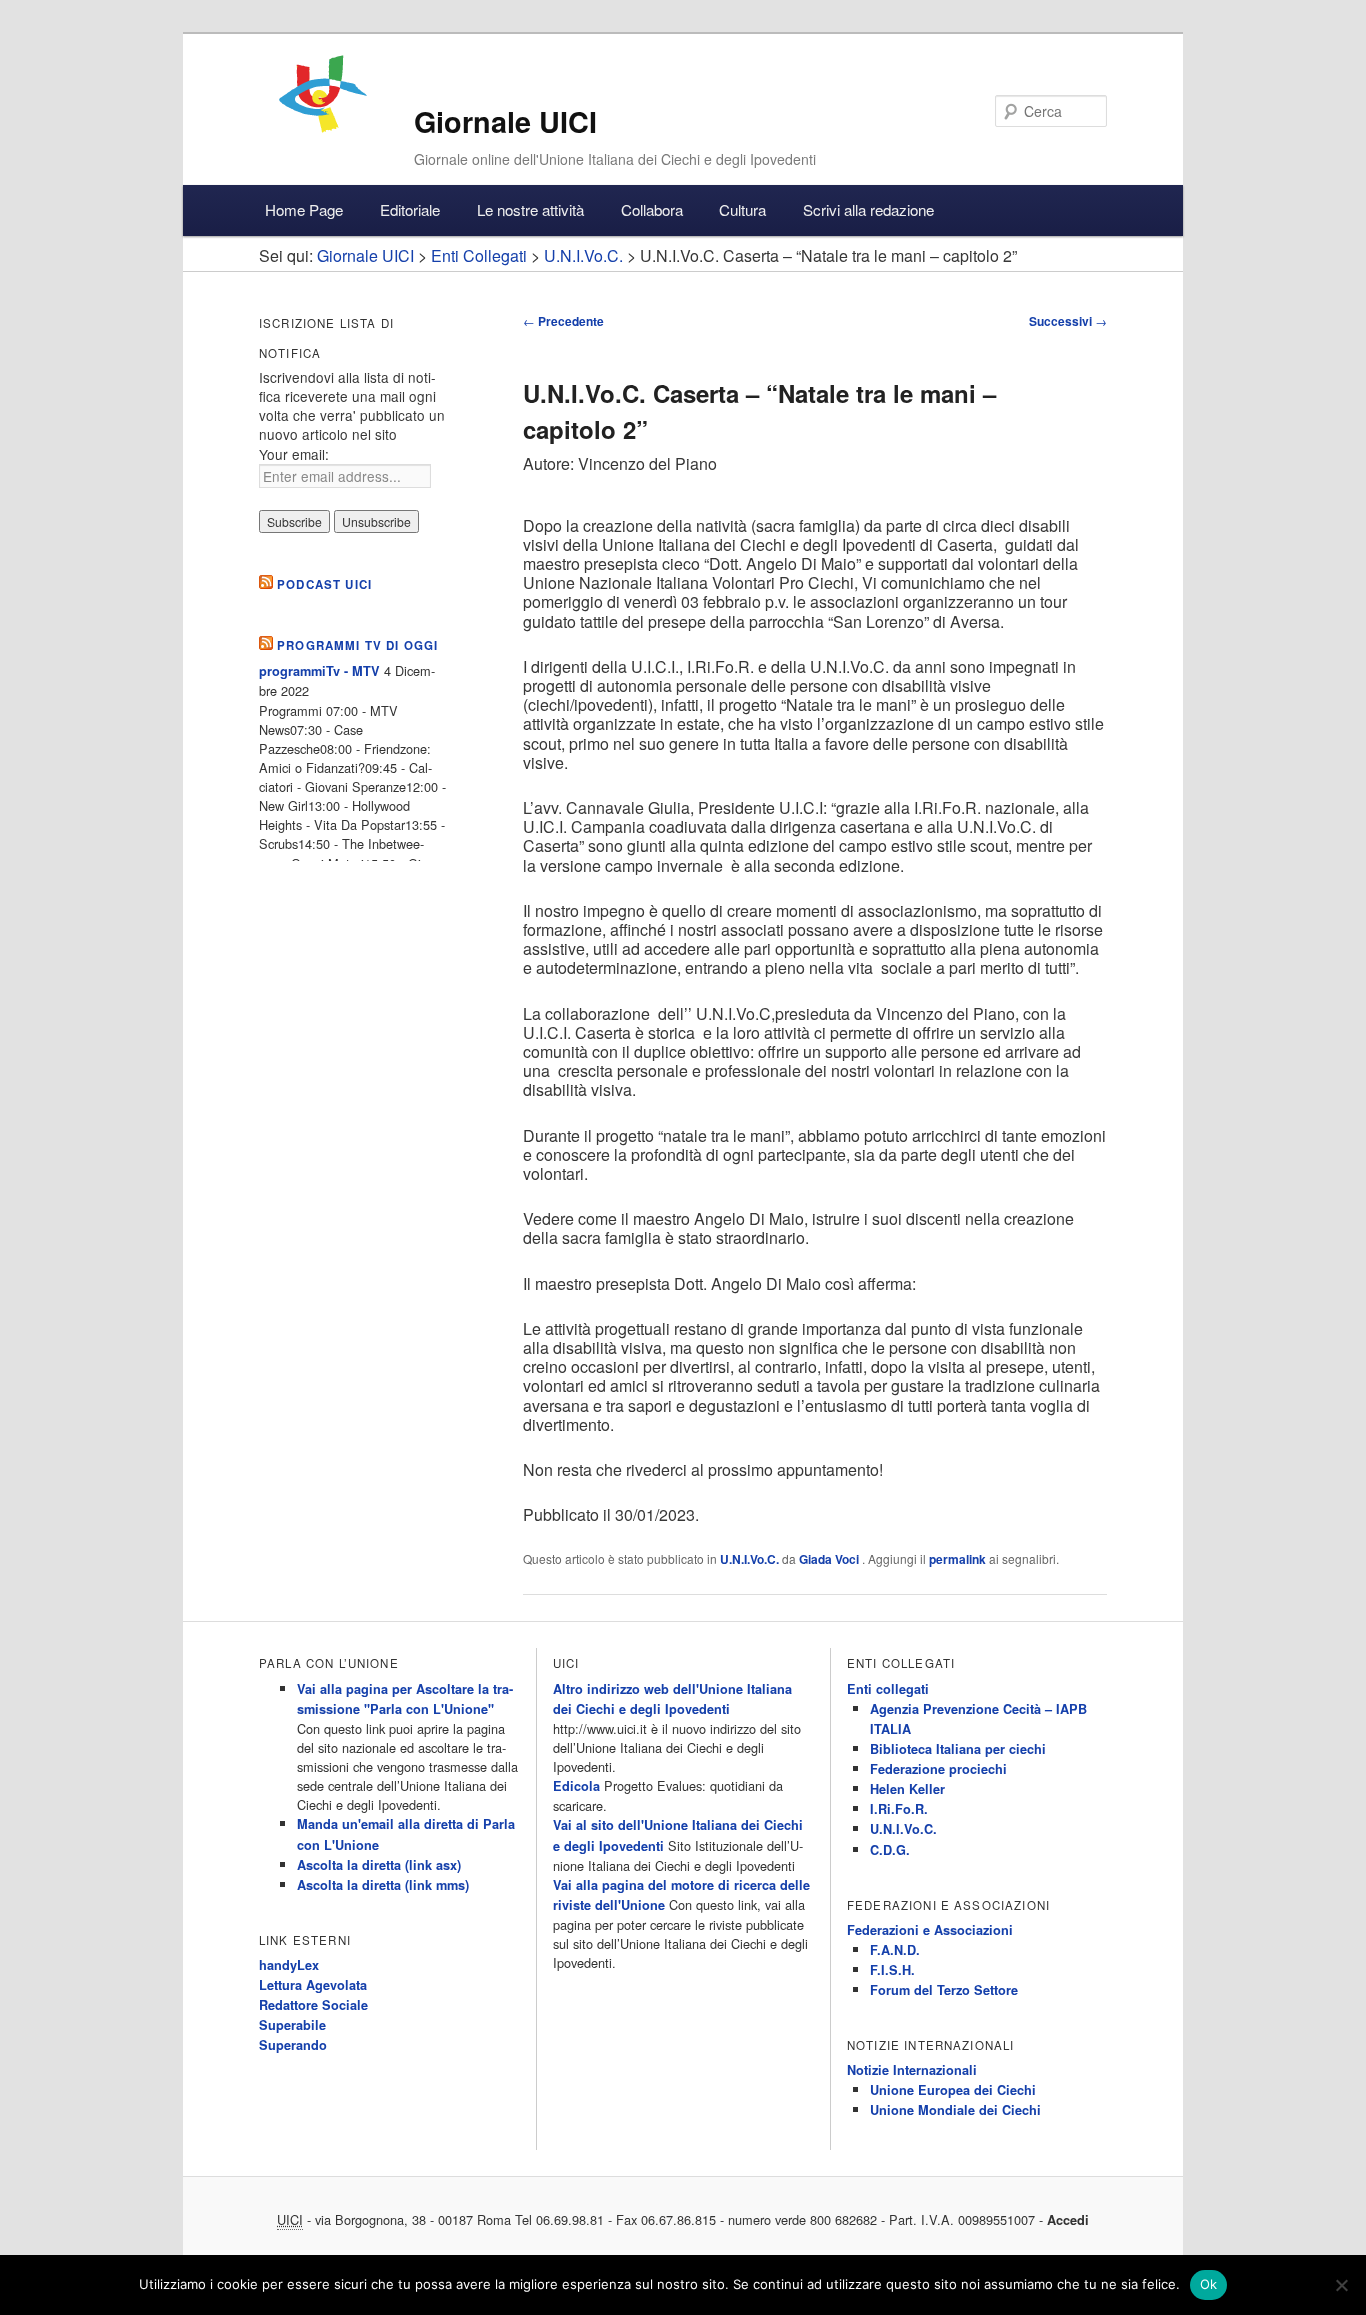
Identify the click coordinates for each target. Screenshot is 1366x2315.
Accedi (1068, 2220)
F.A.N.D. (895, 1950)
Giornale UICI (505, 121)
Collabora (652, 209)
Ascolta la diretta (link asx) (379, 1865)
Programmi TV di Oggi (357, 645)
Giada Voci (830, 1559)
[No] (1341, 2285)
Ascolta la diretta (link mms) (383, 1885)
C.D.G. (890, 1850)
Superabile (292, 2025)
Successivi (1068, 321)
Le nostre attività (530, 209)
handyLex (289, 1965)
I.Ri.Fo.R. (899, 1809)
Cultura (742, 209)
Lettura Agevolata (313, 1985)
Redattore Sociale (313, 2005)
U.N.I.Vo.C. (749, 1559)
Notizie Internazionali (912, 2070)
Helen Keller (907, 1789)
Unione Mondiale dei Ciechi (955, 2110)
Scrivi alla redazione (868, 209)
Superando (293, 2045)
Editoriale (410, 209)
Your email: (294, 454)
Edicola (576, 1786)
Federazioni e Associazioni (930, 1930)
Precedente (563, 321)
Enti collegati (888, 1689)
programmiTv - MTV (319, 671)
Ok (1209, 2284)
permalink (957, 1559)
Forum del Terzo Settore (944, 1990)
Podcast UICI (324, 584)
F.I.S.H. (892, 1970)
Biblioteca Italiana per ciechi (958, 1749)
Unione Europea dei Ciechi (953, 2090)
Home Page (304, 209)
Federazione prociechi (938, 1769)
